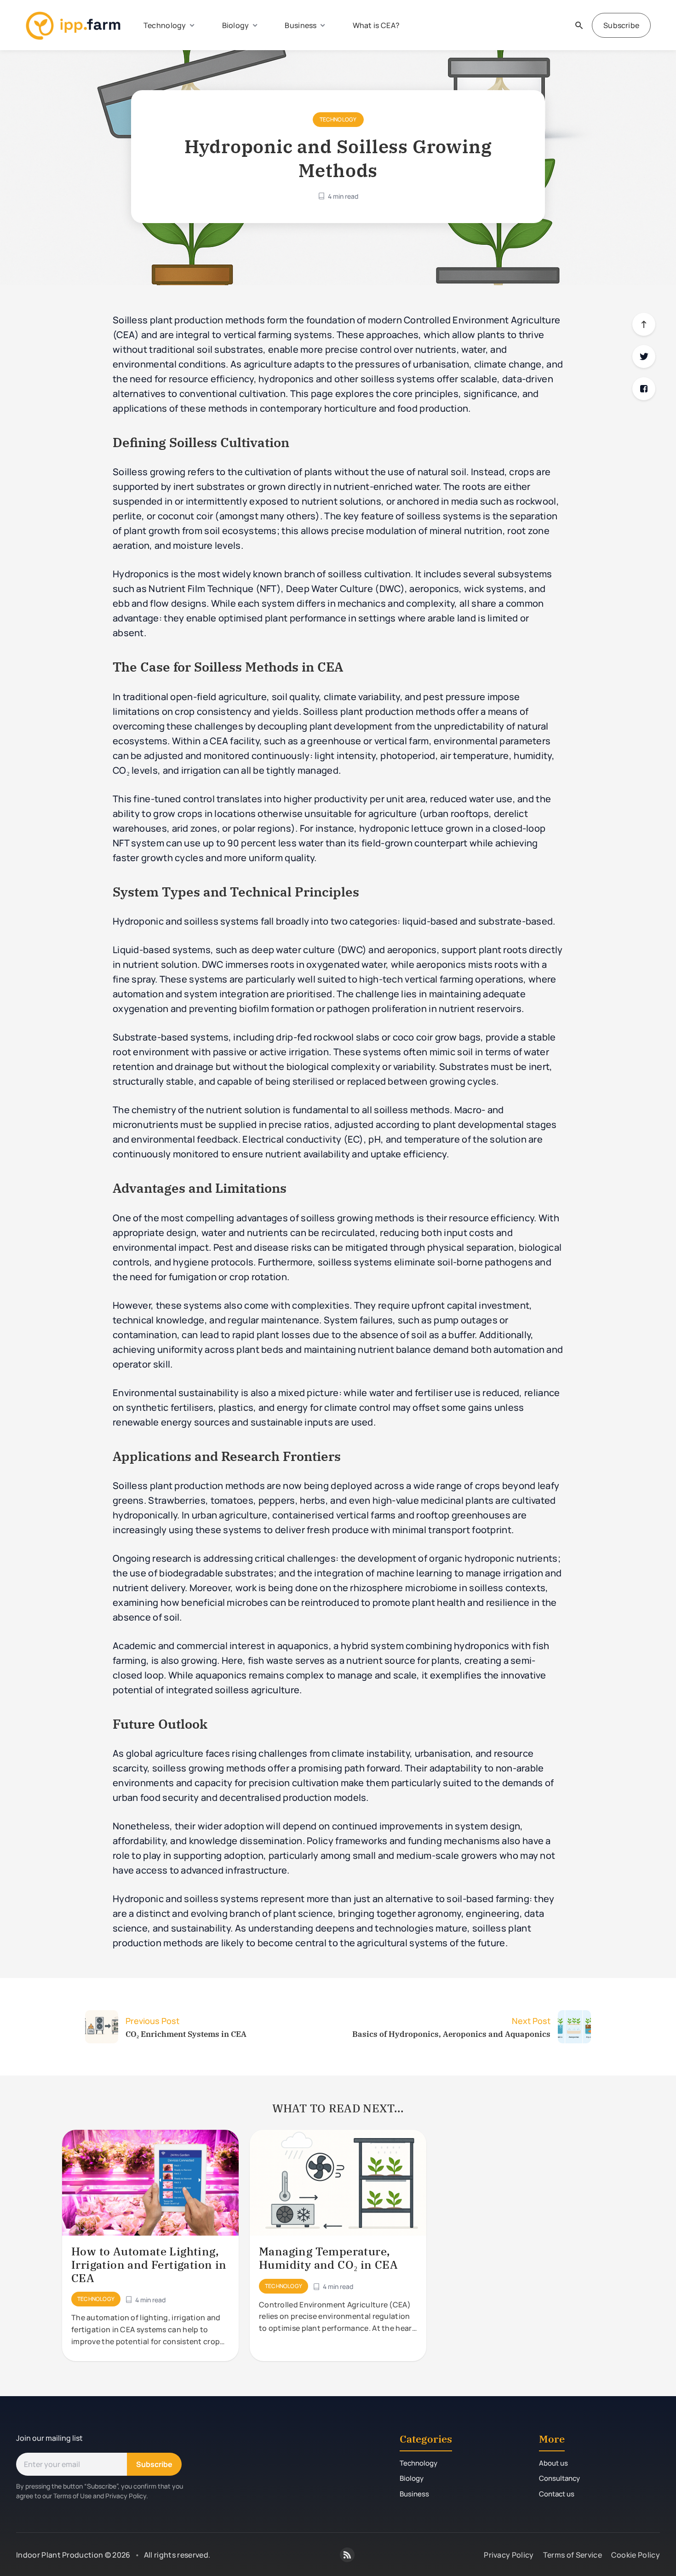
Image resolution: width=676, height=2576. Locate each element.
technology (338, 119)
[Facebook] (644, 389)
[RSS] (347, 2555)
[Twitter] (644, 356)
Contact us (557, 2494)
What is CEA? (376, 25)
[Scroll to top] (644, 324)
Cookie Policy (636, 2555)
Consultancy (559, 2478)
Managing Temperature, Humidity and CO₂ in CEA (328, 2258)
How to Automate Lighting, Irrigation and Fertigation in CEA (149, 2265)
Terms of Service (573, 2555)
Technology (165, 25)
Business (301, 25)
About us (553, 2463)
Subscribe (621, 25)
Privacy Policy (509, 2555)
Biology (236, 25)
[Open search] (579, 25)
